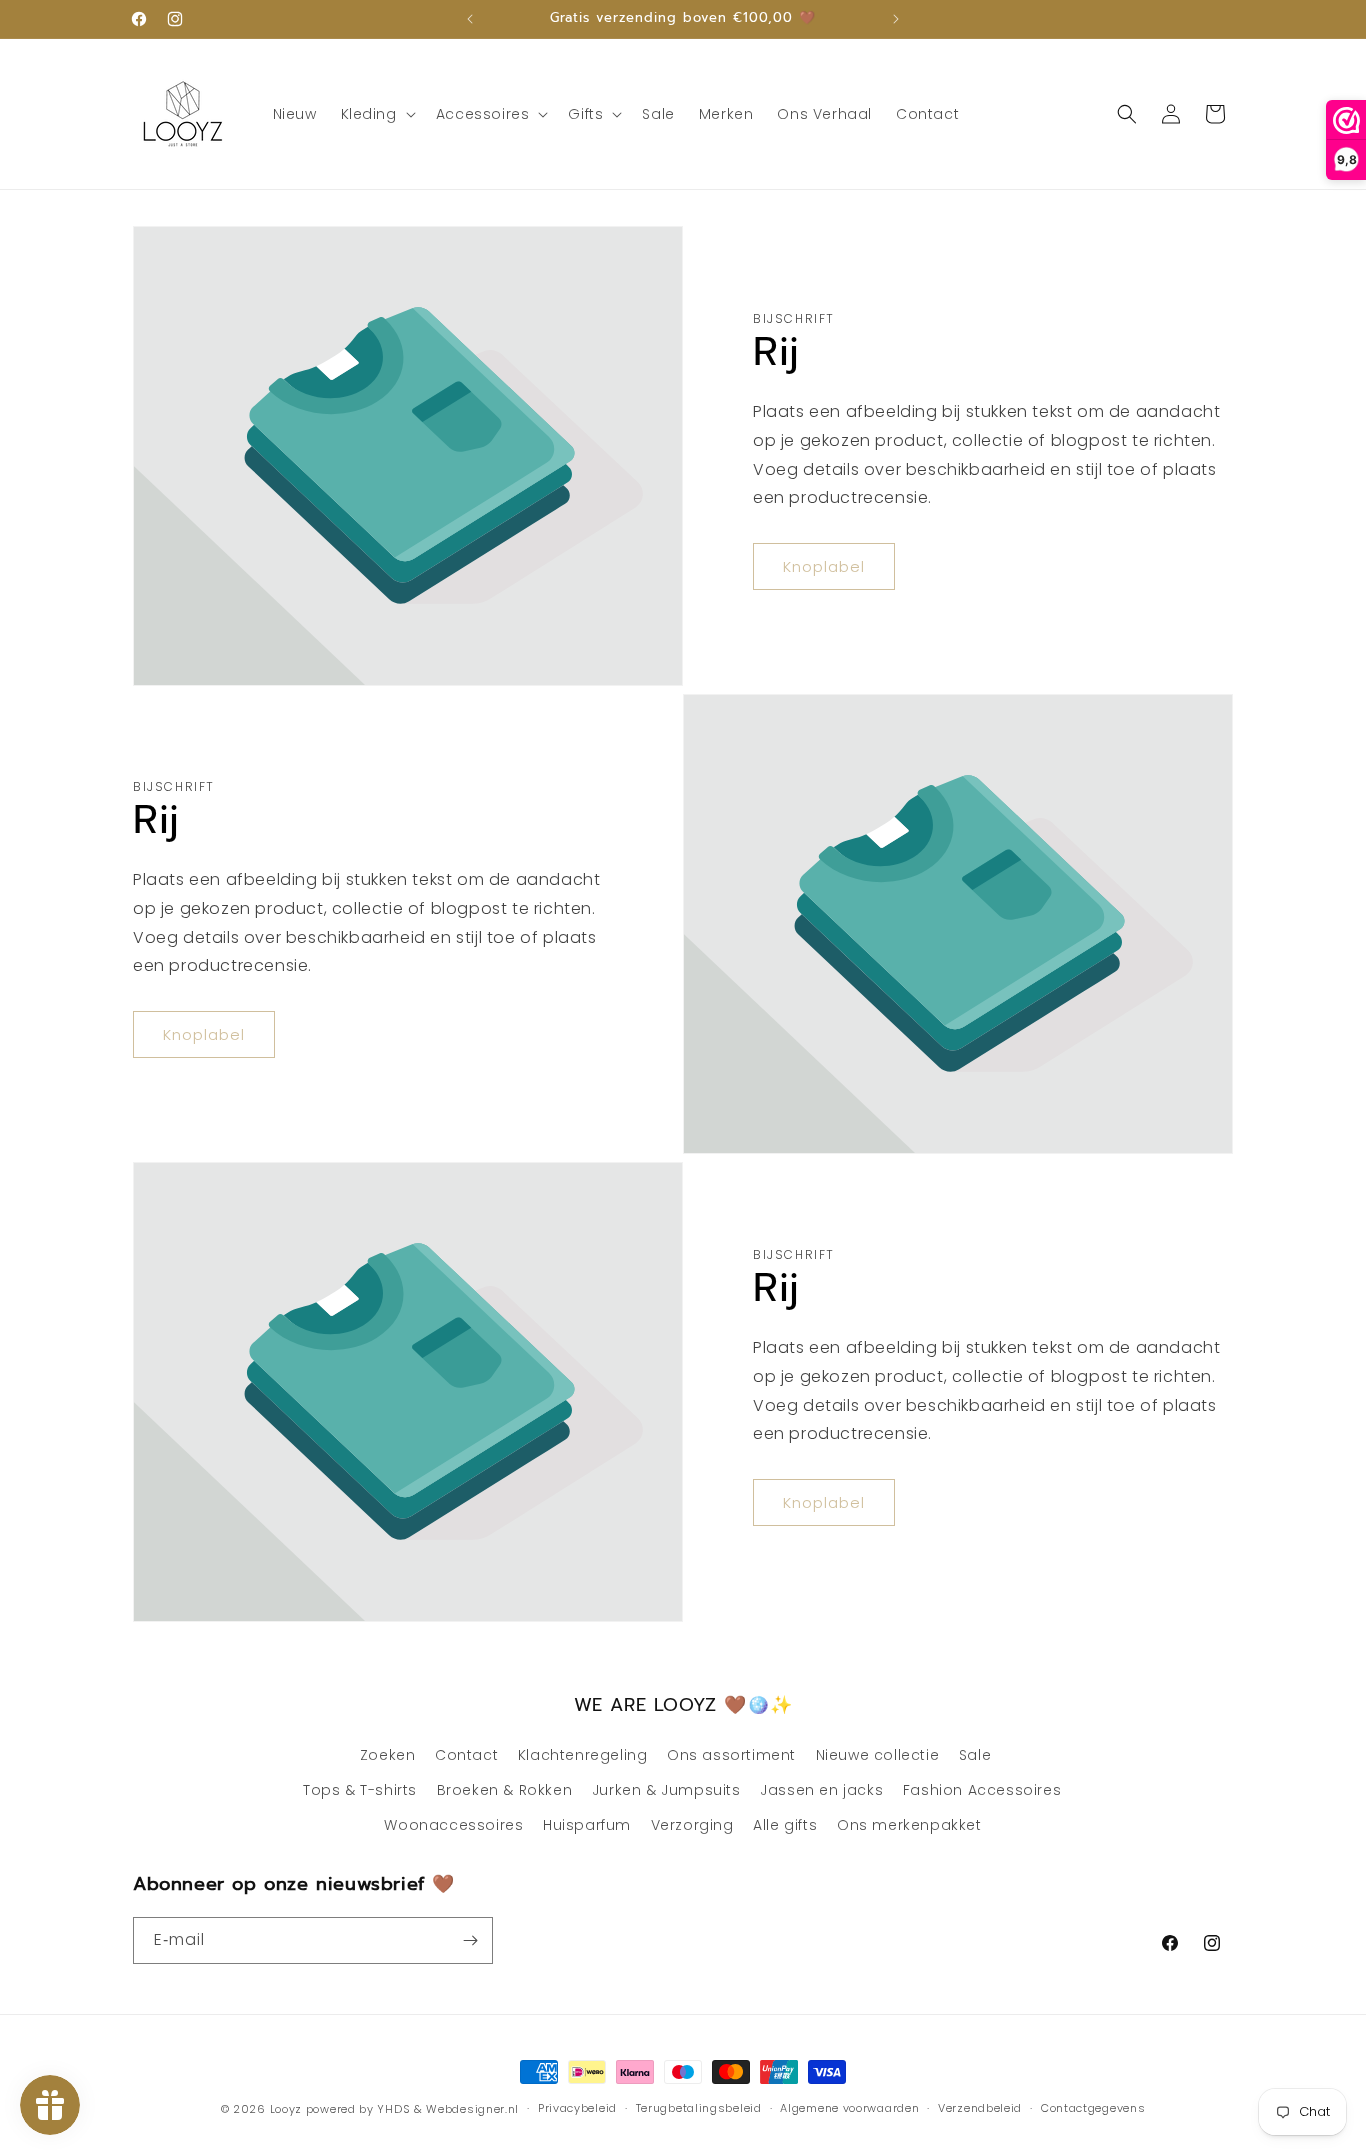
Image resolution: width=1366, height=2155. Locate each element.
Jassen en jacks (821, 1790)
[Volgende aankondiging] (896, 19)
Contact (466, 1755)
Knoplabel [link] (824, 566)
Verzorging (692, 1825)
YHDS (393, 2109)
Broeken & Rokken (505, 1790)
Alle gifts (785, 1825)
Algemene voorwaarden (849, 2108)
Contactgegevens (1093, 2108)
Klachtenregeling (583, 1755)
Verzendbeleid (980, 2108)
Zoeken (388, 1755)
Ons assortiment (731, 1755)
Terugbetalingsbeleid (699, 2108)
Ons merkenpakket (909, 1825)
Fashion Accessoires (982, 1790)
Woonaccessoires (453, 1825)
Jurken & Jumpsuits (666, 1790)
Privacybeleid (577, 2108)
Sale (975, 1755)
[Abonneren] (470, 1940)
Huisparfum (587, 1825)
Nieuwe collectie (878, 1755)
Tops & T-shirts (360, 1790)
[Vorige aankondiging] (470, 19)
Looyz (286, 2109)
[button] (376, 114)
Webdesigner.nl (472, 2109)
